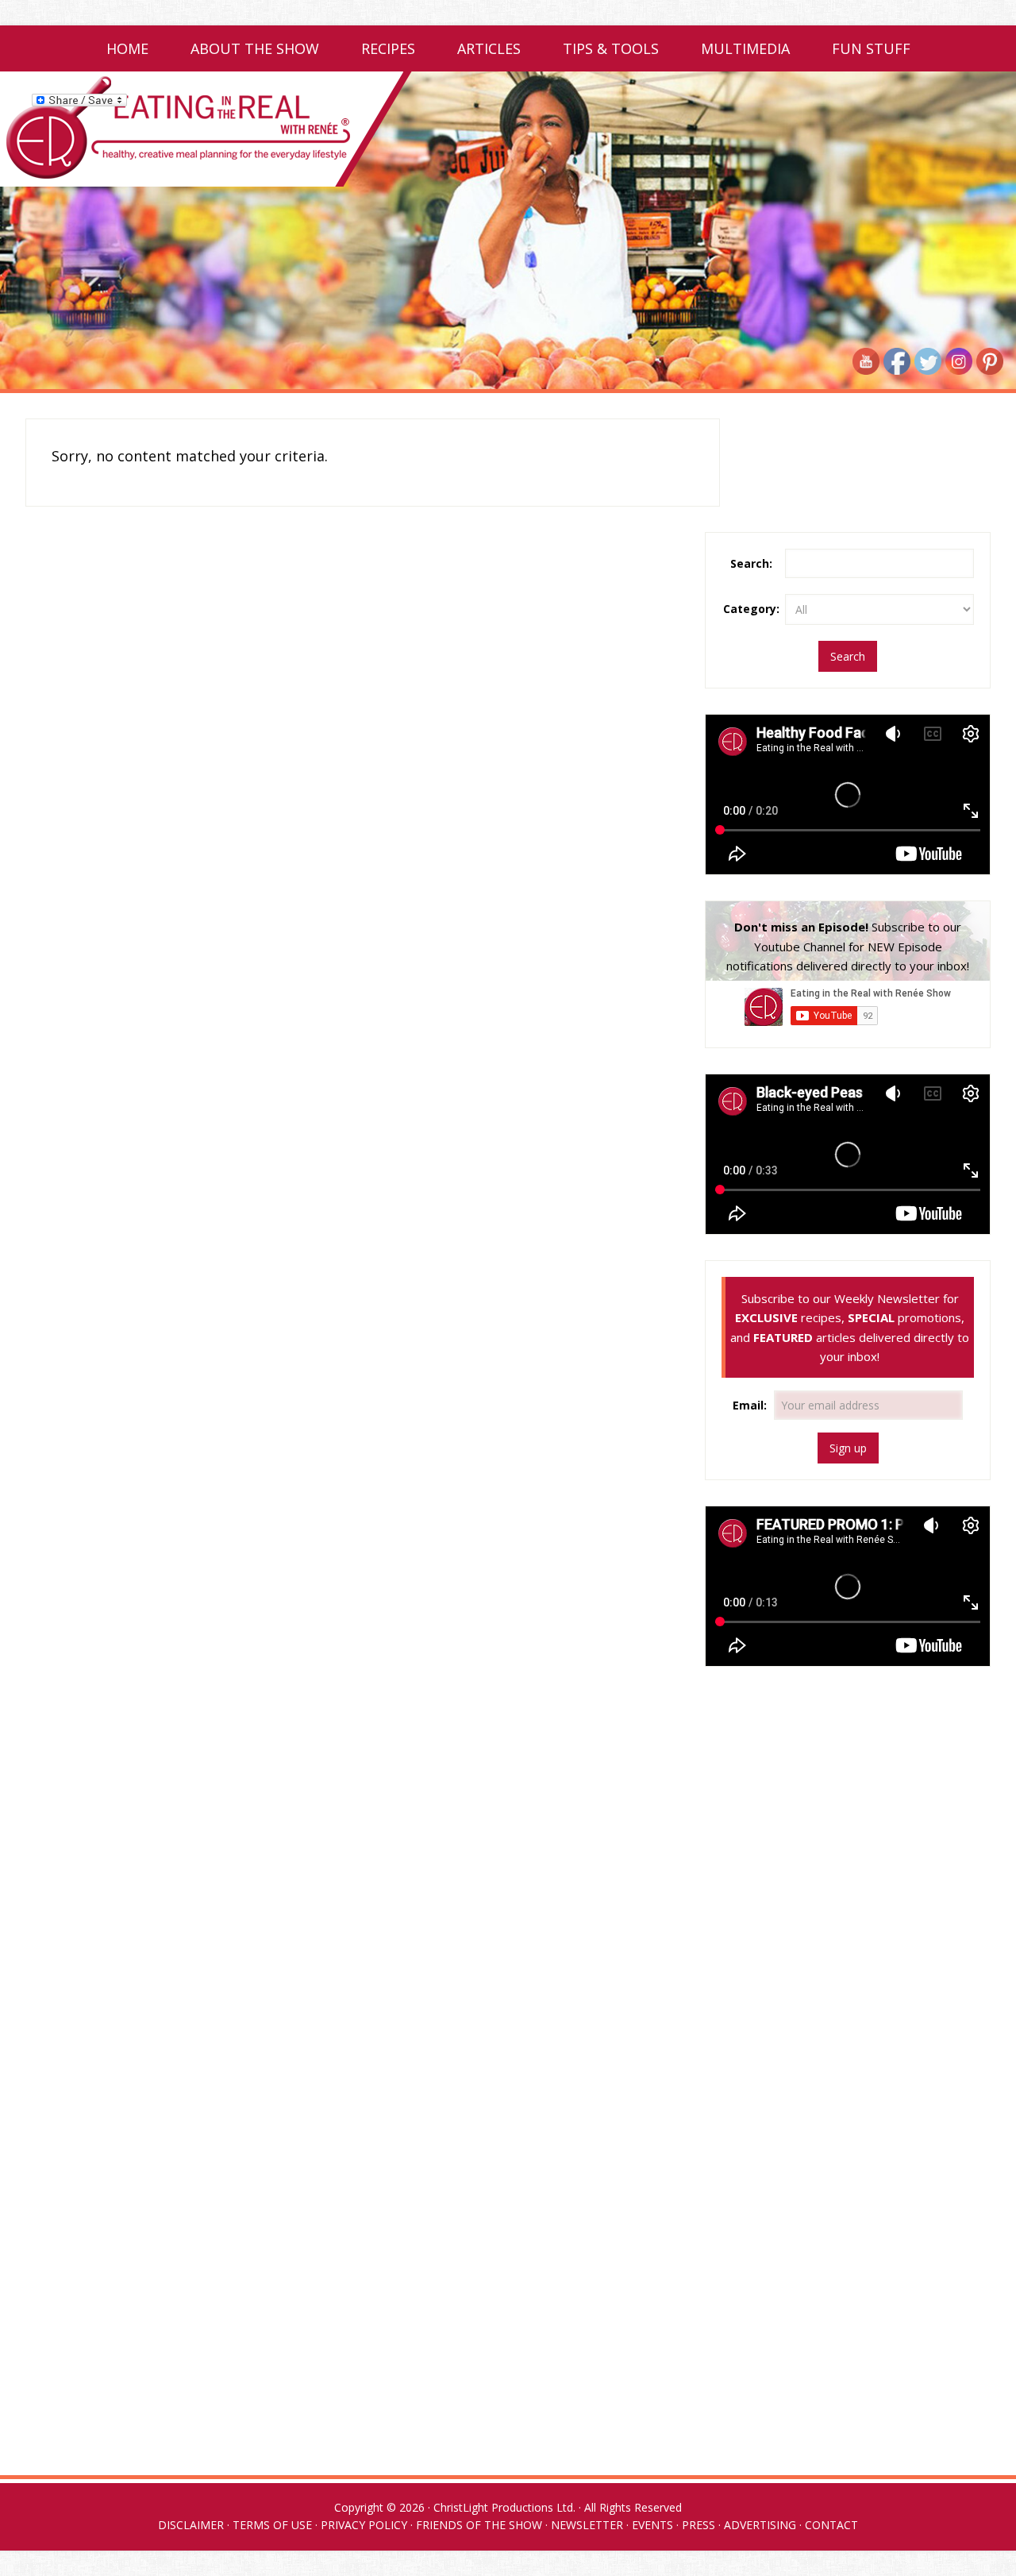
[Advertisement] (848, 1806)
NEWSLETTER (587, 2525)
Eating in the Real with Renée (508, 129)
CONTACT (831, 2525)
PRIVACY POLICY (364, 2525)
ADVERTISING (760, 2525)
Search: (751, 563)
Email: (751, 1405)
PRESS (698, 2525)
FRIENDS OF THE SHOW (479, 2525)
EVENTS (652, 2525)
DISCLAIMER (191, 2525)
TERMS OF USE (272, 2525)
